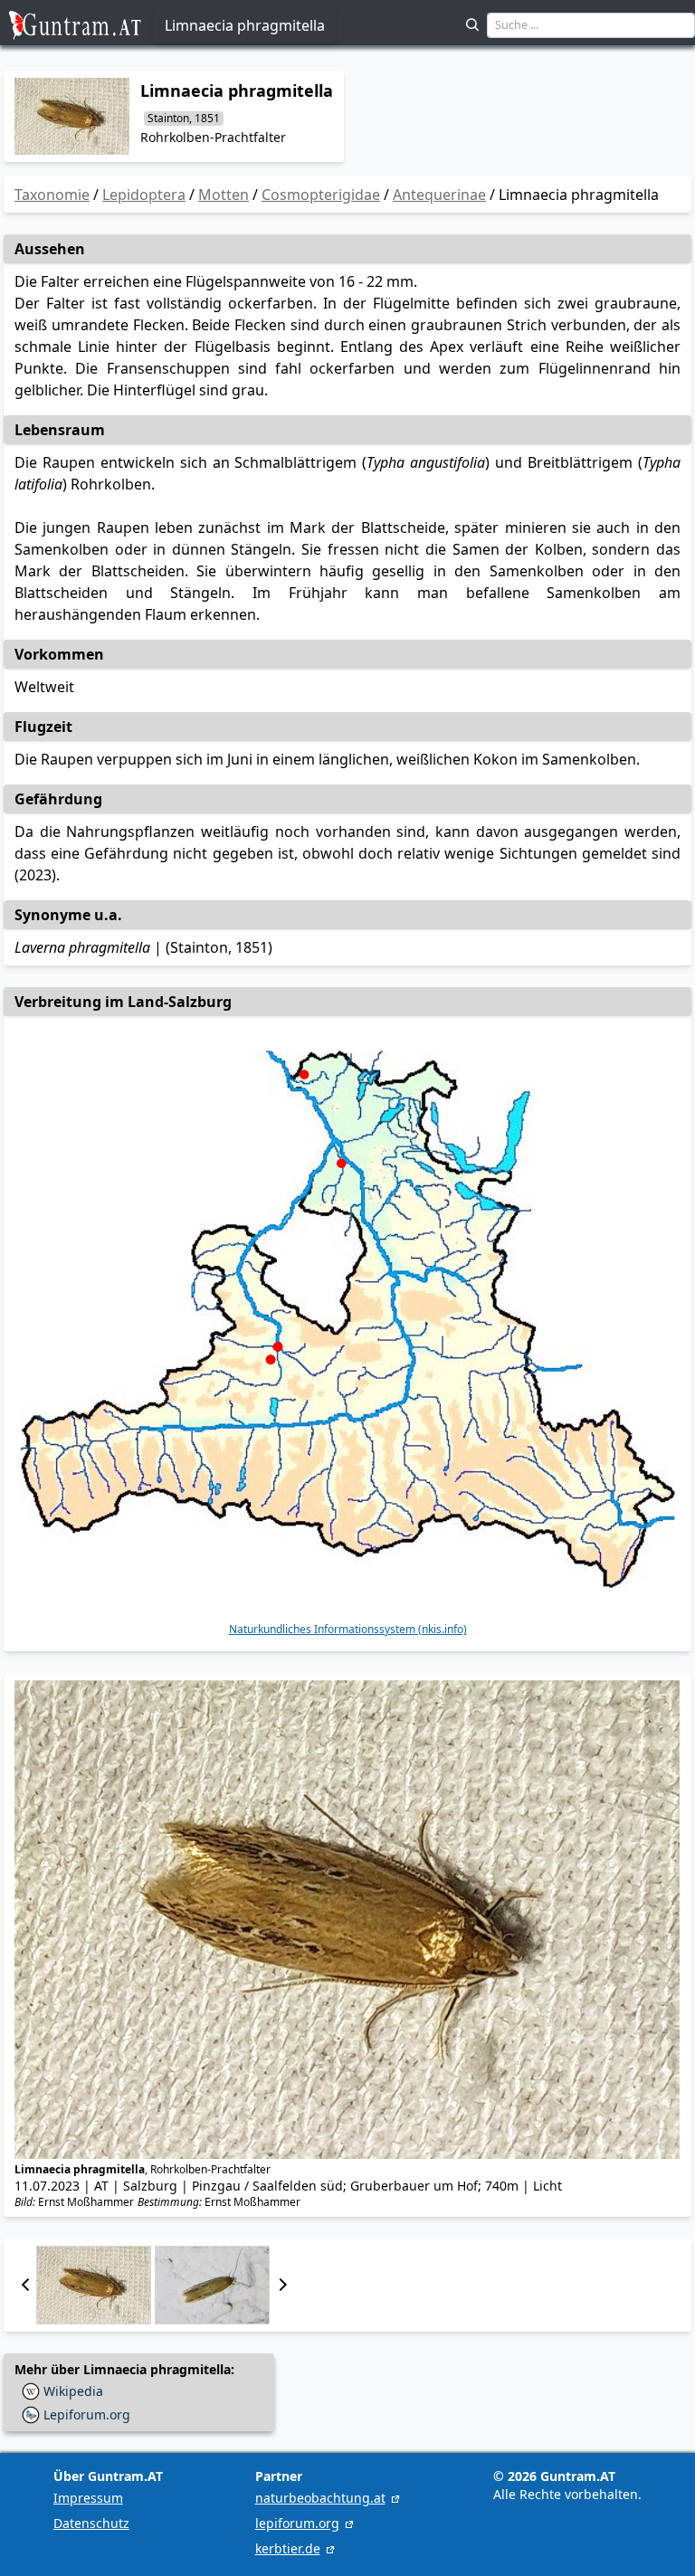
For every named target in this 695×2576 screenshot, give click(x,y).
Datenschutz (91, 2523)
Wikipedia (73, 2391)
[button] (25, 2285)
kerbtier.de (288, 2548)
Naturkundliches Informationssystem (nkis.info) (348, 1630)
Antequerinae (439, 195)
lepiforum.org (297, 2523)
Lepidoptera (144, 195)
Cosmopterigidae (321, 195)
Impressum (88, 2498)
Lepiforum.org (87, 2414)
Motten (224, 195)
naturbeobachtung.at (320, 2498)
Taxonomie (52, 195)
